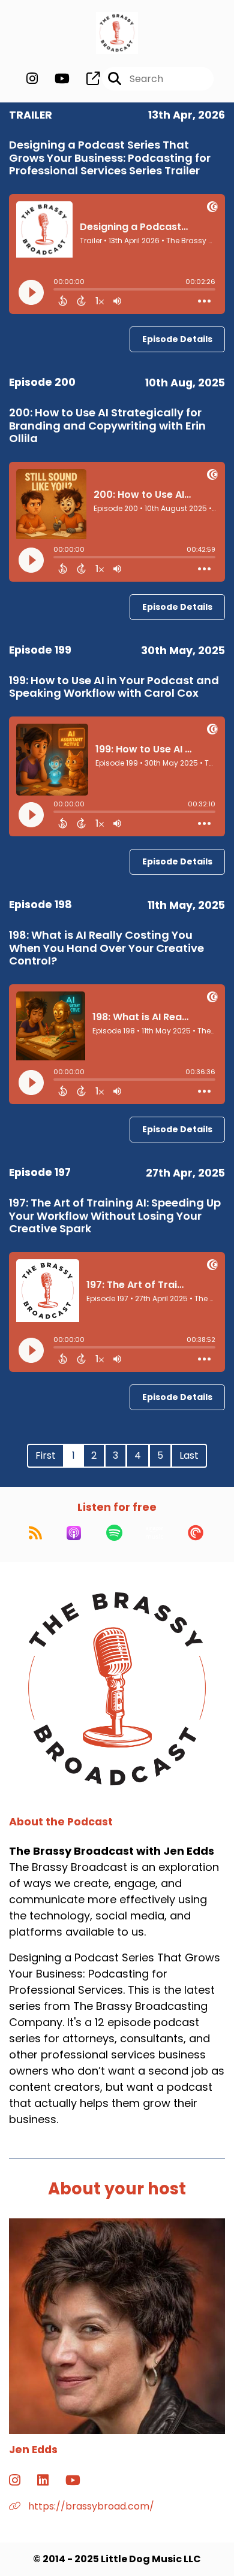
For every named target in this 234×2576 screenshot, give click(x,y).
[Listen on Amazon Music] (155, 1533)
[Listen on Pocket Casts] (196, 1533)
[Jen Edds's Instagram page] (22, 2480)
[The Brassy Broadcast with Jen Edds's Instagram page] (32, 79)
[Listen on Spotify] (114, 1533)
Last (189, 1455)
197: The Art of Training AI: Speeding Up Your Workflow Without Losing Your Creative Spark (115, 1216)
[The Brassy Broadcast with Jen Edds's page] (86, 79)
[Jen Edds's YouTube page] (80, 2480)
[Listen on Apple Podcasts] (74, 1533)
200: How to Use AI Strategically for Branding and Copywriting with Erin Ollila (107, 425)
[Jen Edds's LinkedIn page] (50, 2480)
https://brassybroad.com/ (90, 2506)
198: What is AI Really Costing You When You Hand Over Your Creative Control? (106, 948)
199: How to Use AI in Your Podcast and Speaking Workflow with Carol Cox (114, 687)
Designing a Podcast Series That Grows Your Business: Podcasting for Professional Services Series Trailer (110, 158)
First (46, 1455)
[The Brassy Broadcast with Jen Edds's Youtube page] (55, 79)
